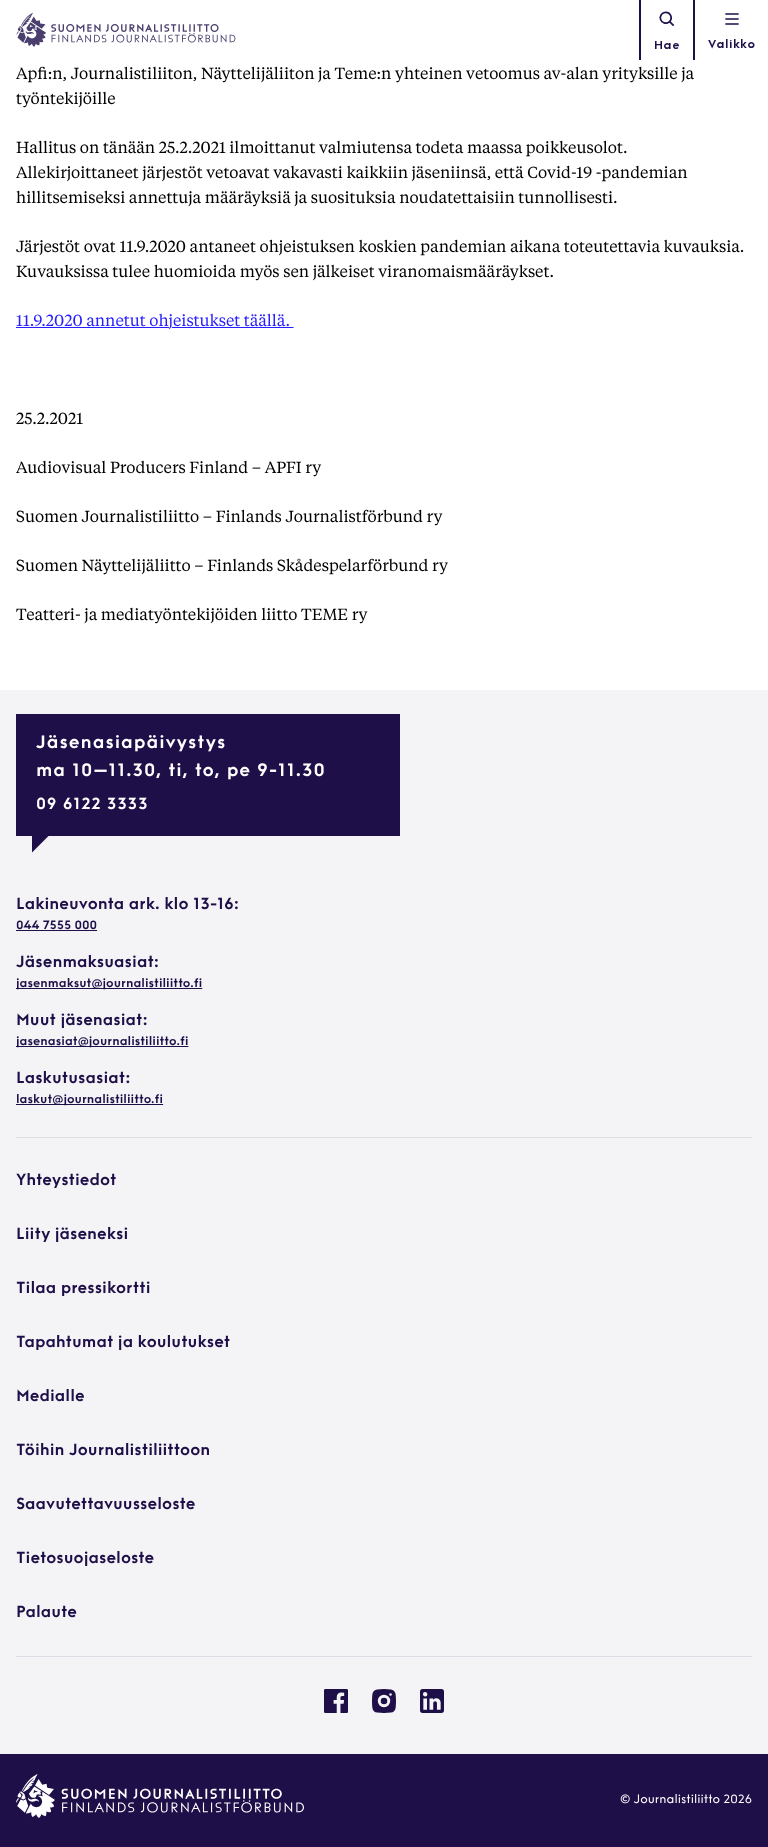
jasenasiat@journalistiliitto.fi (102, 1042)
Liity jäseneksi (72, 1235)
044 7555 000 (56, 926)
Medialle (50, 1397)
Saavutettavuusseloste (105, 1505)
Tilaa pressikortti (83, 1289)
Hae (667, 46)
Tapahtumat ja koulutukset (123, 1343)
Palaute (46, 1613)
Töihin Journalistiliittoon (113, 1451)
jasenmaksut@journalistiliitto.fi (109, 984)
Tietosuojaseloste (85, 1559)
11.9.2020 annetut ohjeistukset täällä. (155, 319)
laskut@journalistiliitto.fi (89, 1100)
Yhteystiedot (66, 1181)
